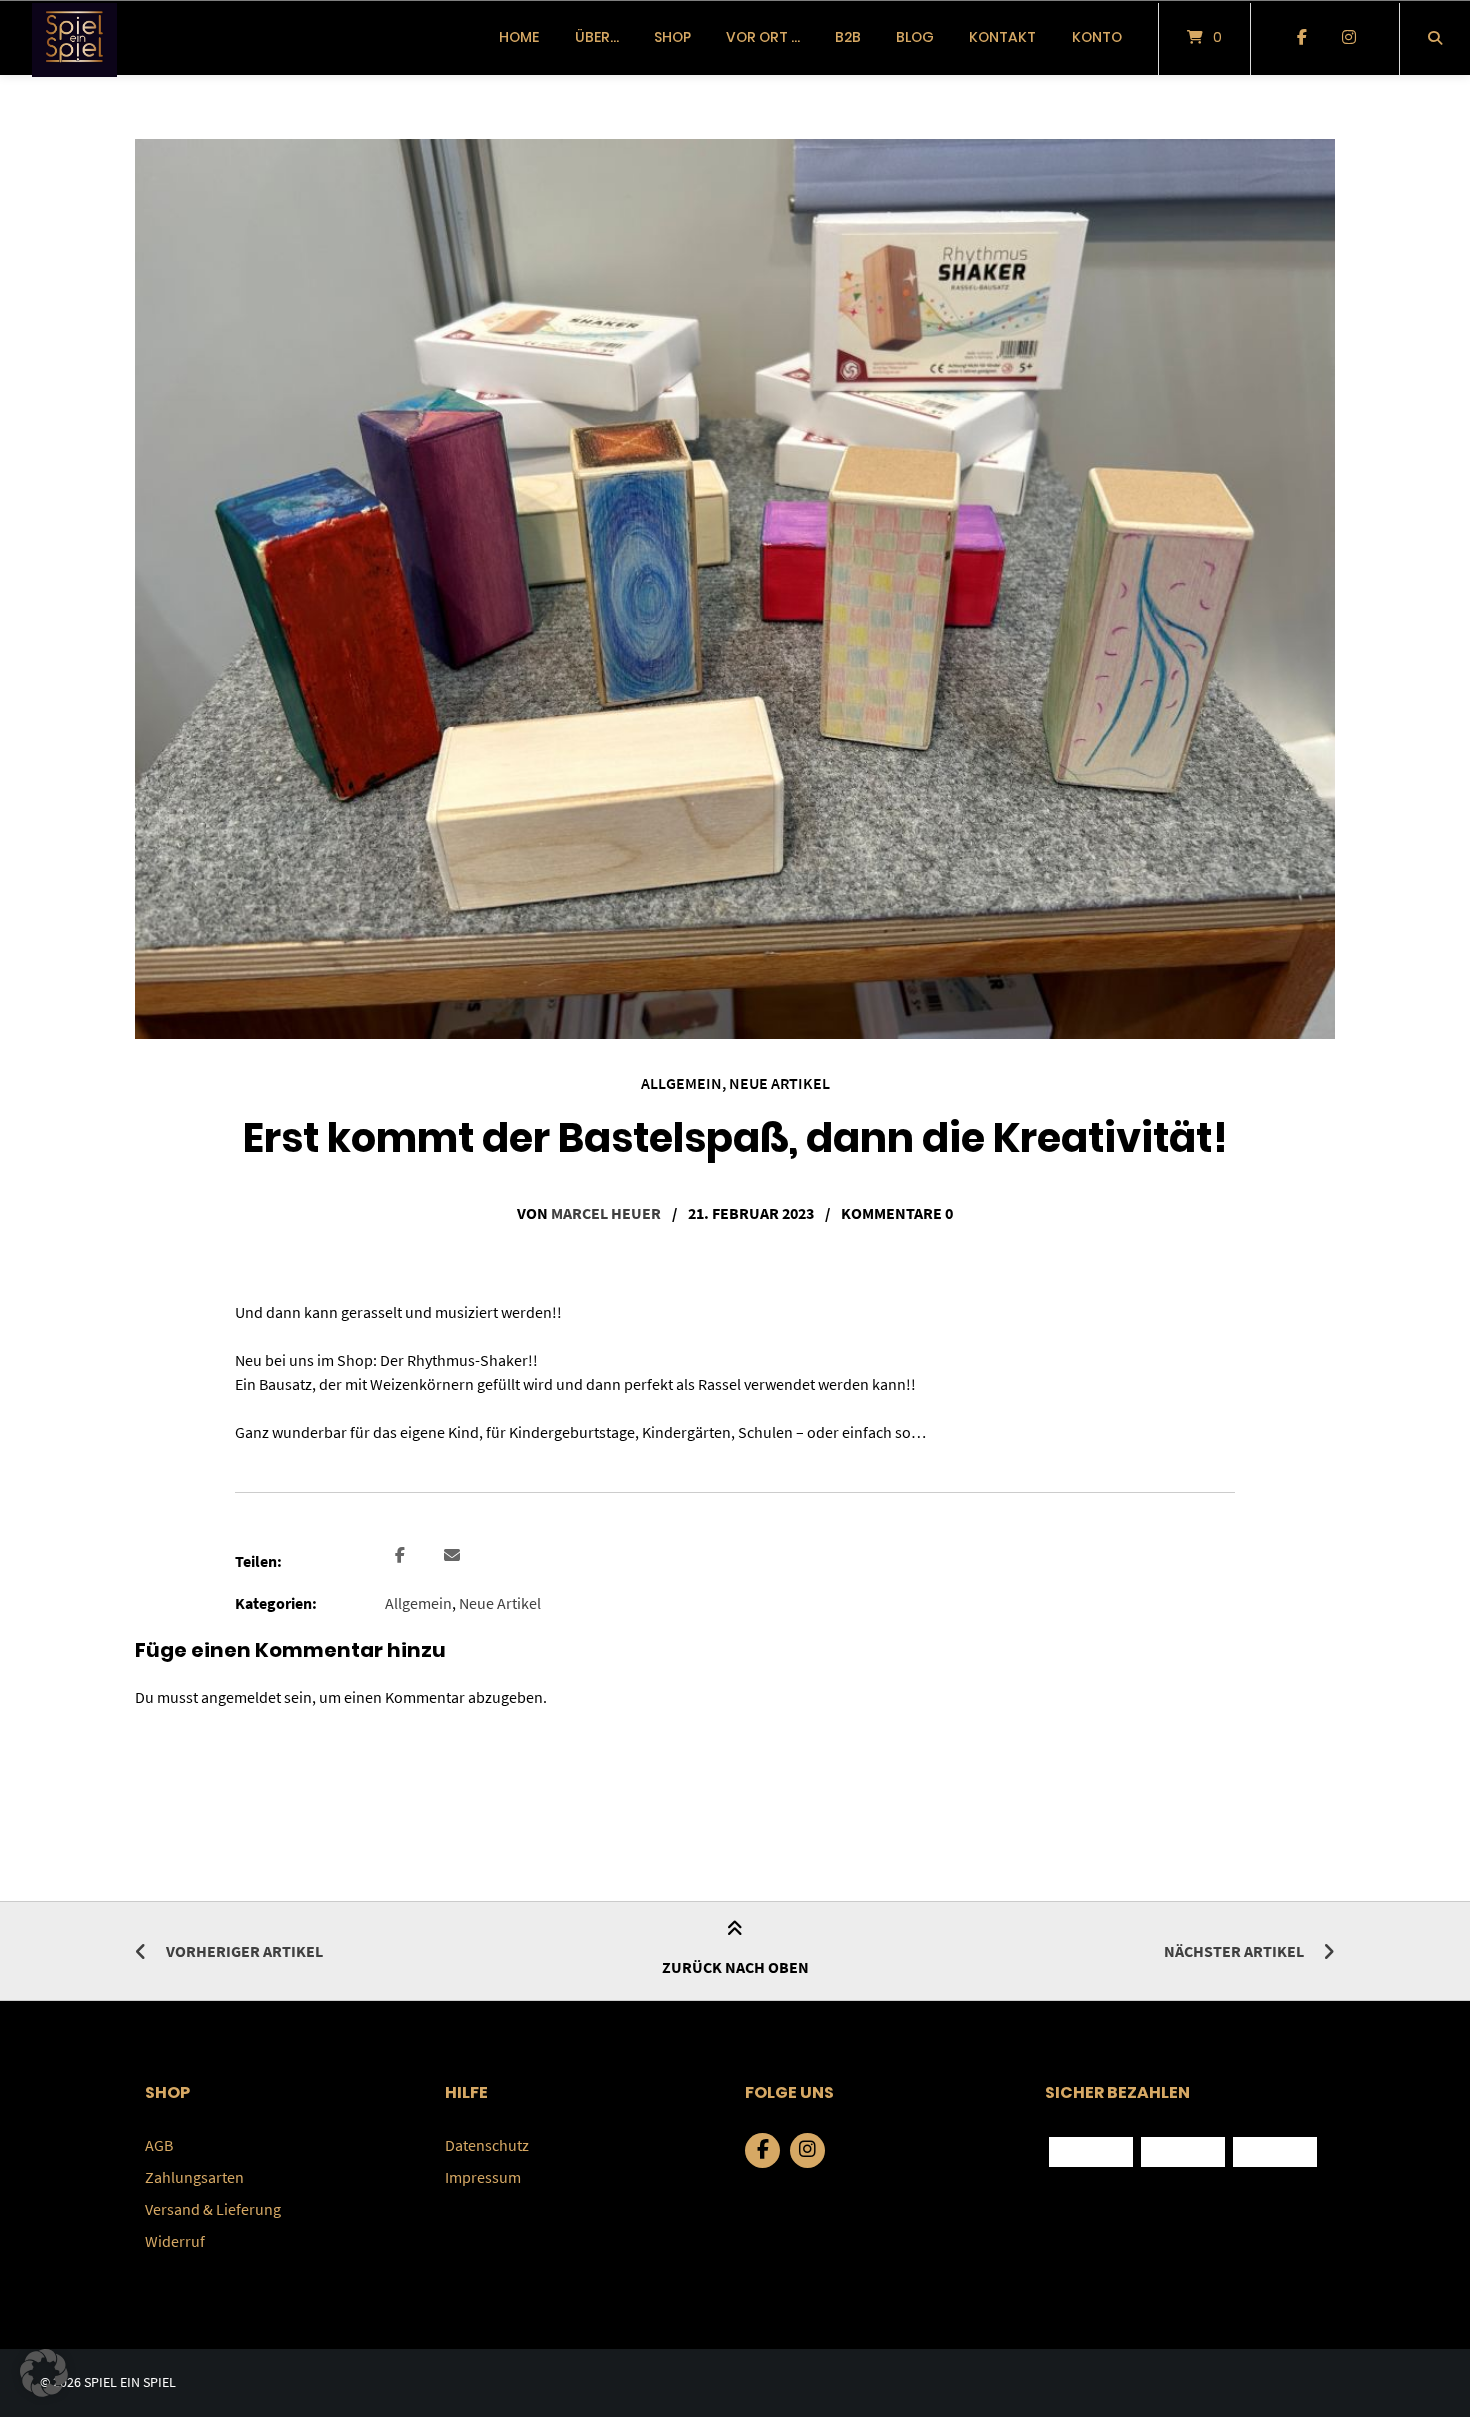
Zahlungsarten (194, 2177)
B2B (848, 37)
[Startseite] (74, 37)
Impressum (483, 2177)
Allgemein (681, 1083)
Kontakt (1002, 37)
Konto (1097, 37)
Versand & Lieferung (213, 2209)
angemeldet (241, 1697)
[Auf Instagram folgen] (1348, 38)
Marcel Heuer (606, 1213)
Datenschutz (487, 2145)
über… (597, 37)
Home (519, 37)
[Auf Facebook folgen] (1301, 38)
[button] (402, 1556)
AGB (159, 2145)
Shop (672, 37)
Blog (915, 37)
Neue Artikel (779, 1083)
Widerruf (175, 2241)
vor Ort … (763, 37)
